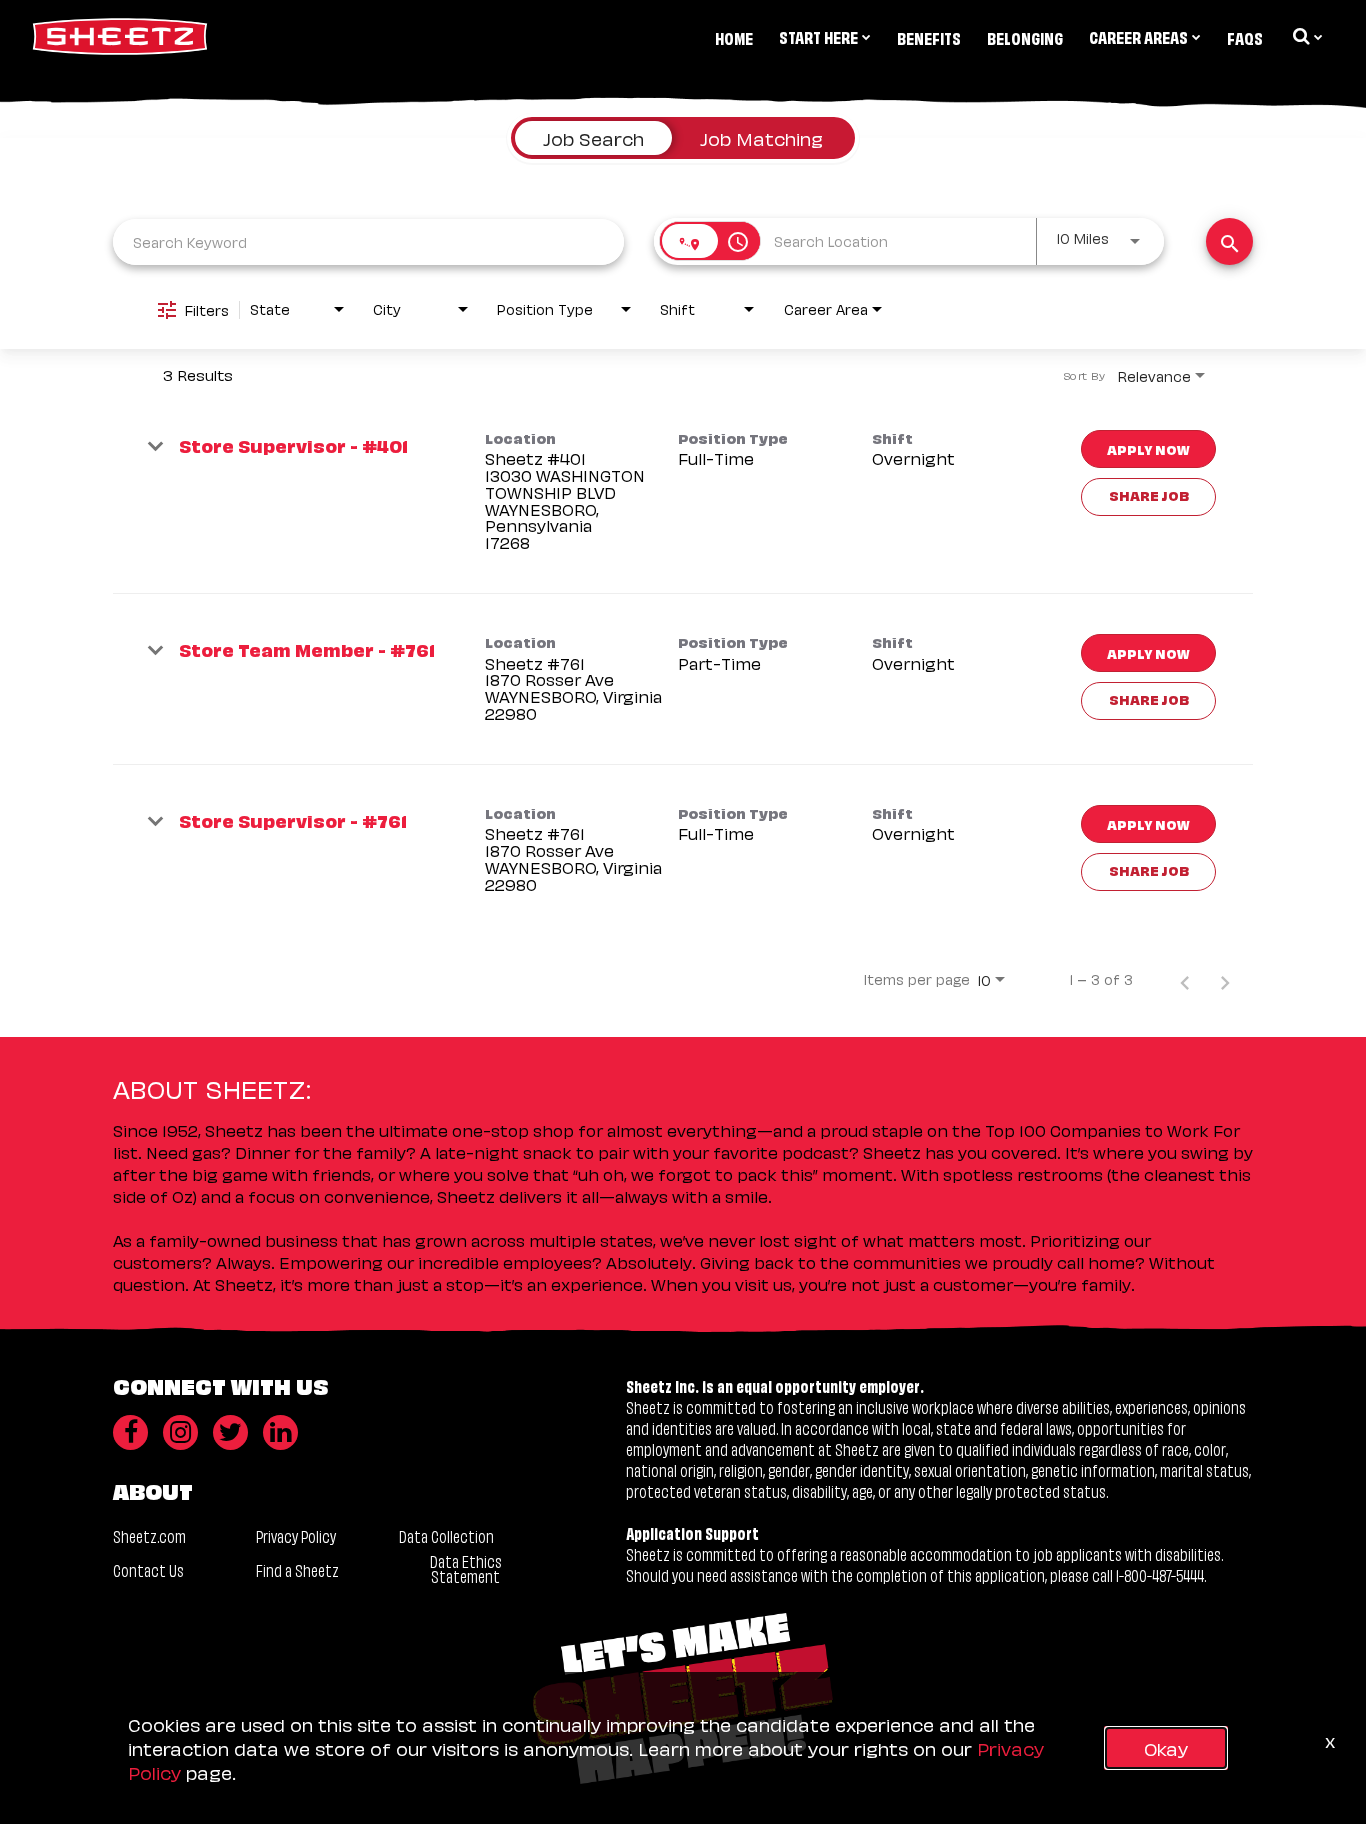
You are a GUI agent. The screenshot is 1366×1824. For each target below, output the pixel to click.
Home (734, 37)
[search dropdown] (1306, 36)
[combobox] (368, 241)
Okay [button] (1166, 1747)
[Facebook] (130, 1432)
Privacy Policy (296, 1535)
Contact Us (148, 1569)
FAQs (1245, 37)
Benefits (929, 37)
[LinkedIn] (280, 1432)
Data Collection (446, 1535)
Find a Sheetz (297, 1569)
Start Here (818, 36)
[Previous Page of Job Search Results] (1185, 979)
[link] (683, 492)
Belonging (1025, 37)
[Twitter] (230, 1432)
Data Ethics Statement (466, 1568)
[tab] (593, 138)
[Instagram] (180, 1432)
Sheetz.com (149, 1535)
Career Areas (1138, 36)
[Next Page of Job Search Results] (1225, 979)
